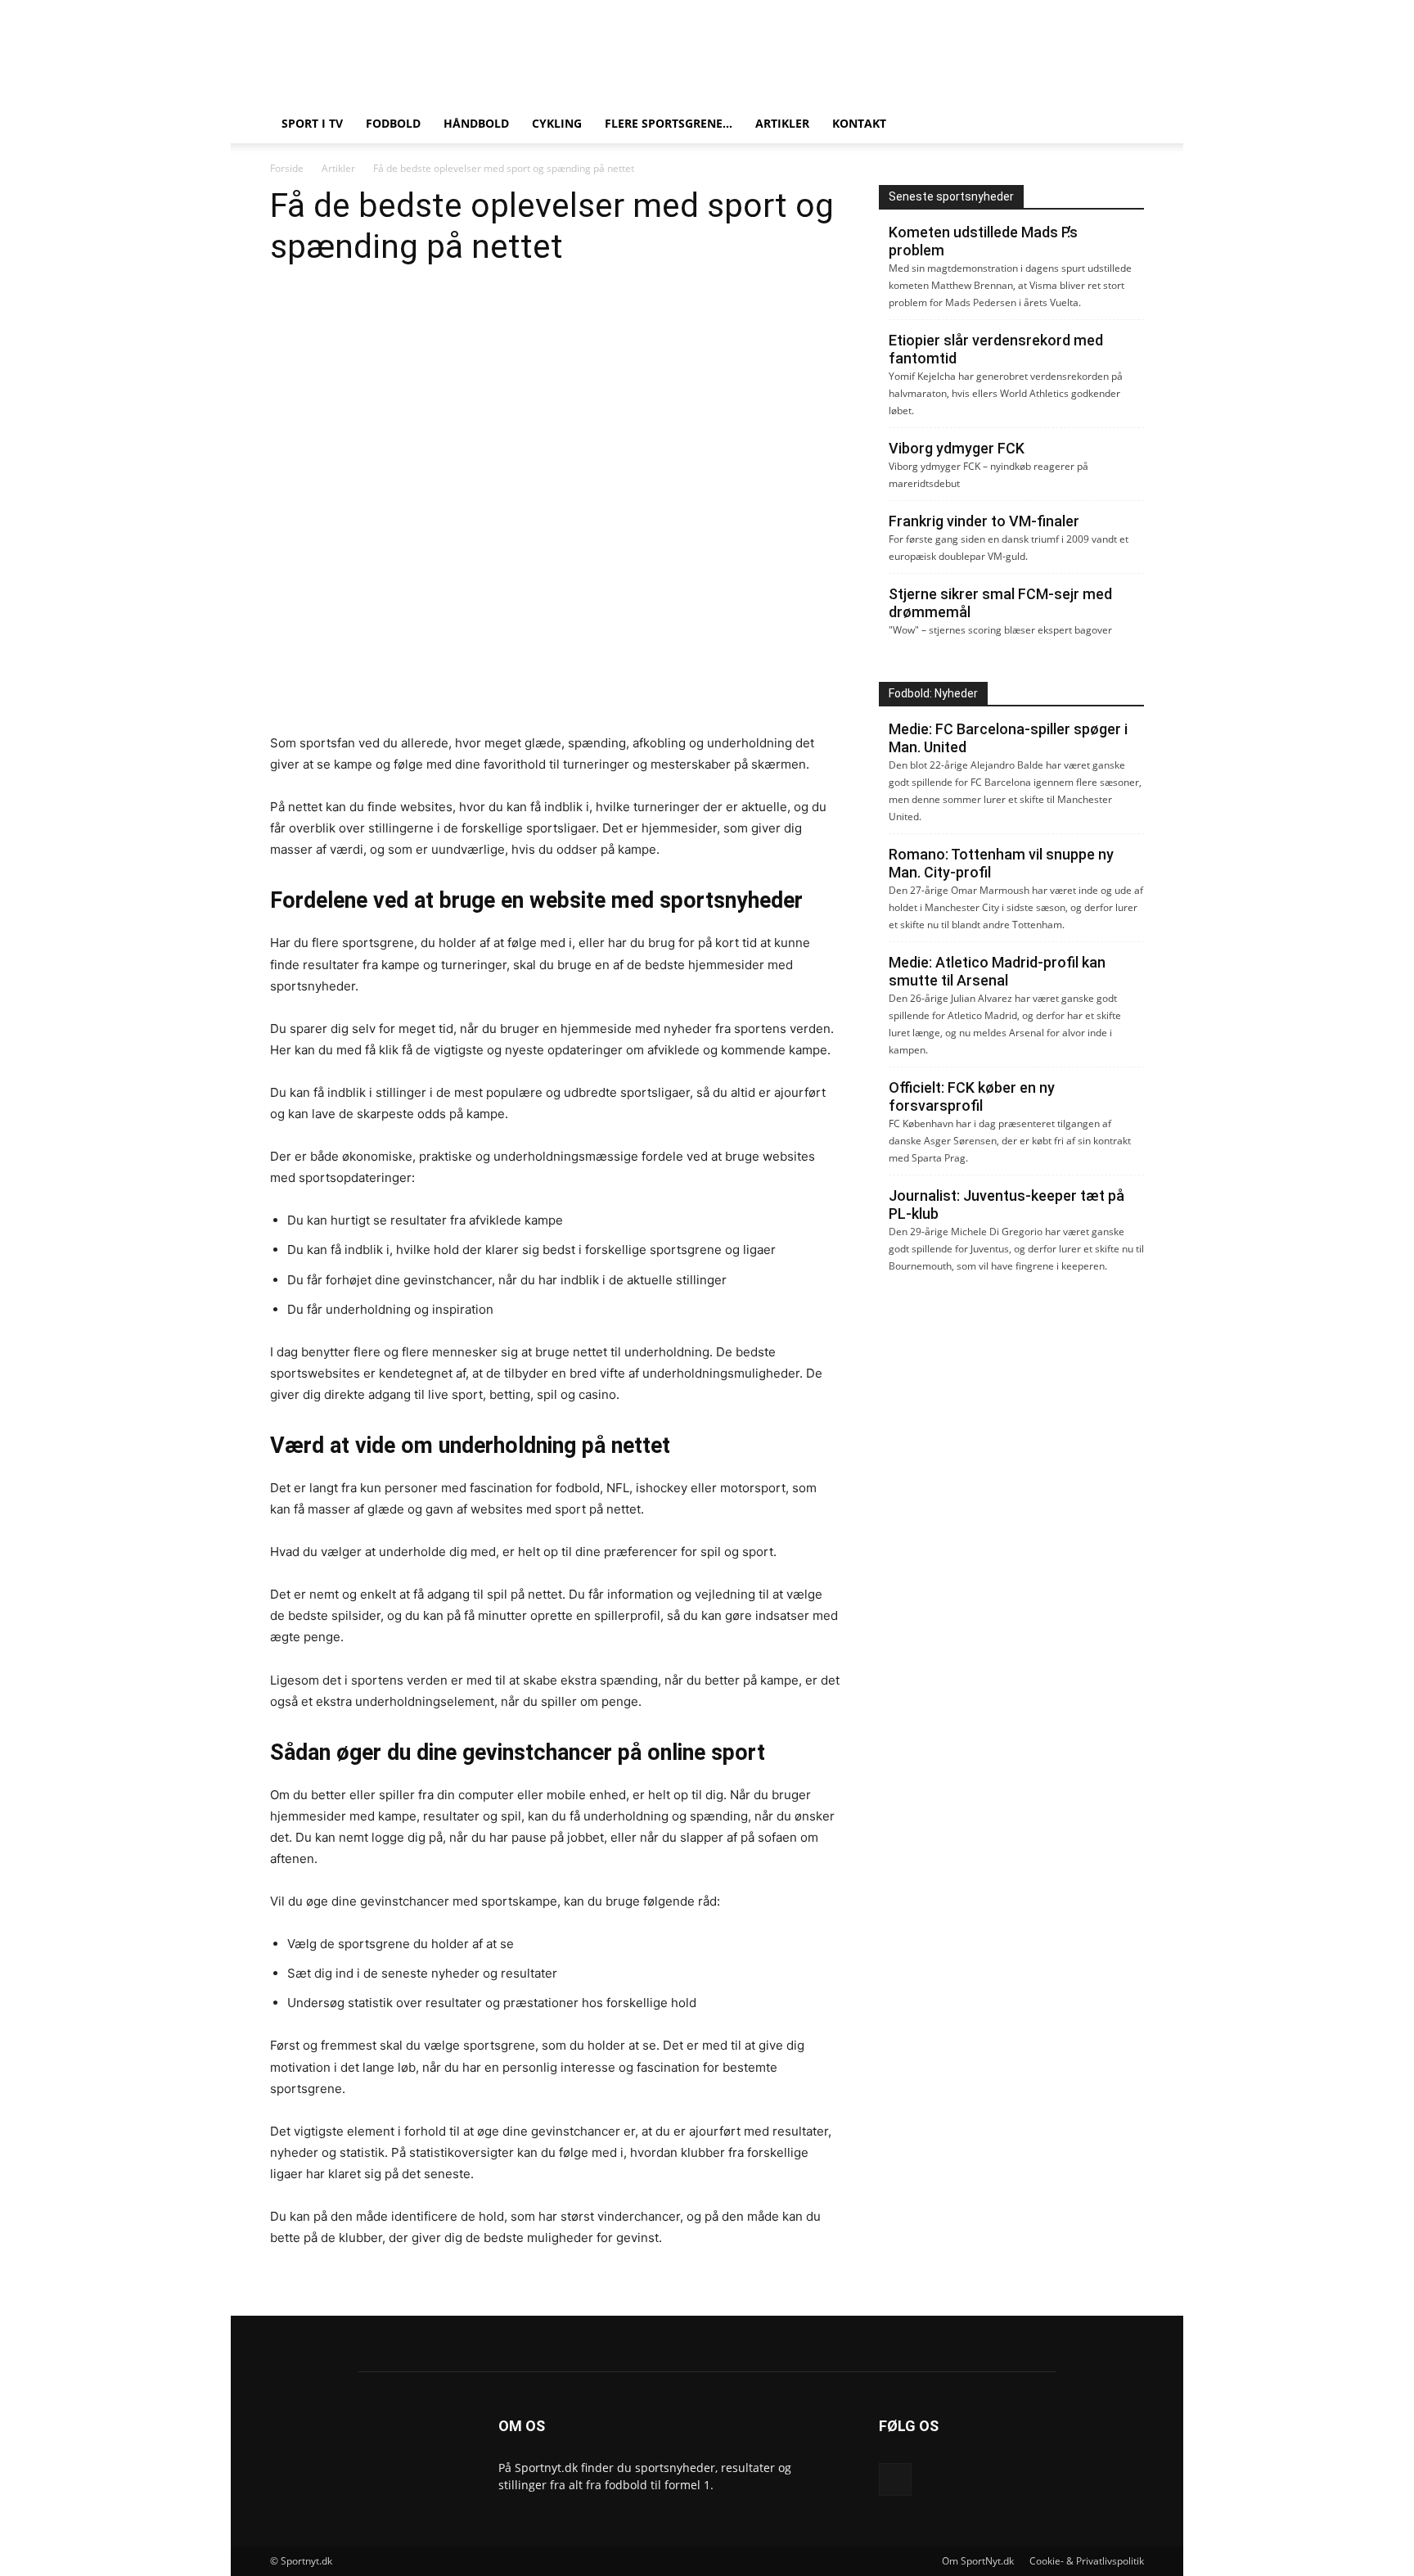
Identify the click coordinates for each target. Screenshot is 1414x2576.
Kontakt (859, 123)
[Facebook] (895, 2479)
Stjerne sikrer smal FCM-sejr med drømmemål (1000, 603)
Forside (287, 168)
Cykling (557, 123)
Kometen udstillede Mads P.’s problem (983, 241)
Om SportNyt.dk (978, 2561)
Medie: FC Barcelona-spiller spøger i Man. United (1008, 738)
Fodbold (393, 123)
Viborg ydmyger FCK (957, 448)
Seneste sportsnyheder (951, 196)
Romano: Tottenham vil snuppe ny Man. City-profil (1001, 863)
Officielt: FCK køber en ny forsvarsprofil (972, 1096)
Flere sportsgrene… (669, 123)
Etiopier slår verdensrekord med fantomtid (996, 349)
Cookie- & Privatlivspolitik (1087, 2561)
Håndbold (476, 123)
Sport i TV (312, 123)
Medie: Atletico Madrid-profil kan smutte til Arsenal (997, 971)
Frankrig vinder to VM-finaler (984, 521)
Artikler (782, 123)
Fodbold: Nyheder (933, 693)
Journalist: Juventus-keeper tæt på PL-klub (1006, 1205)
